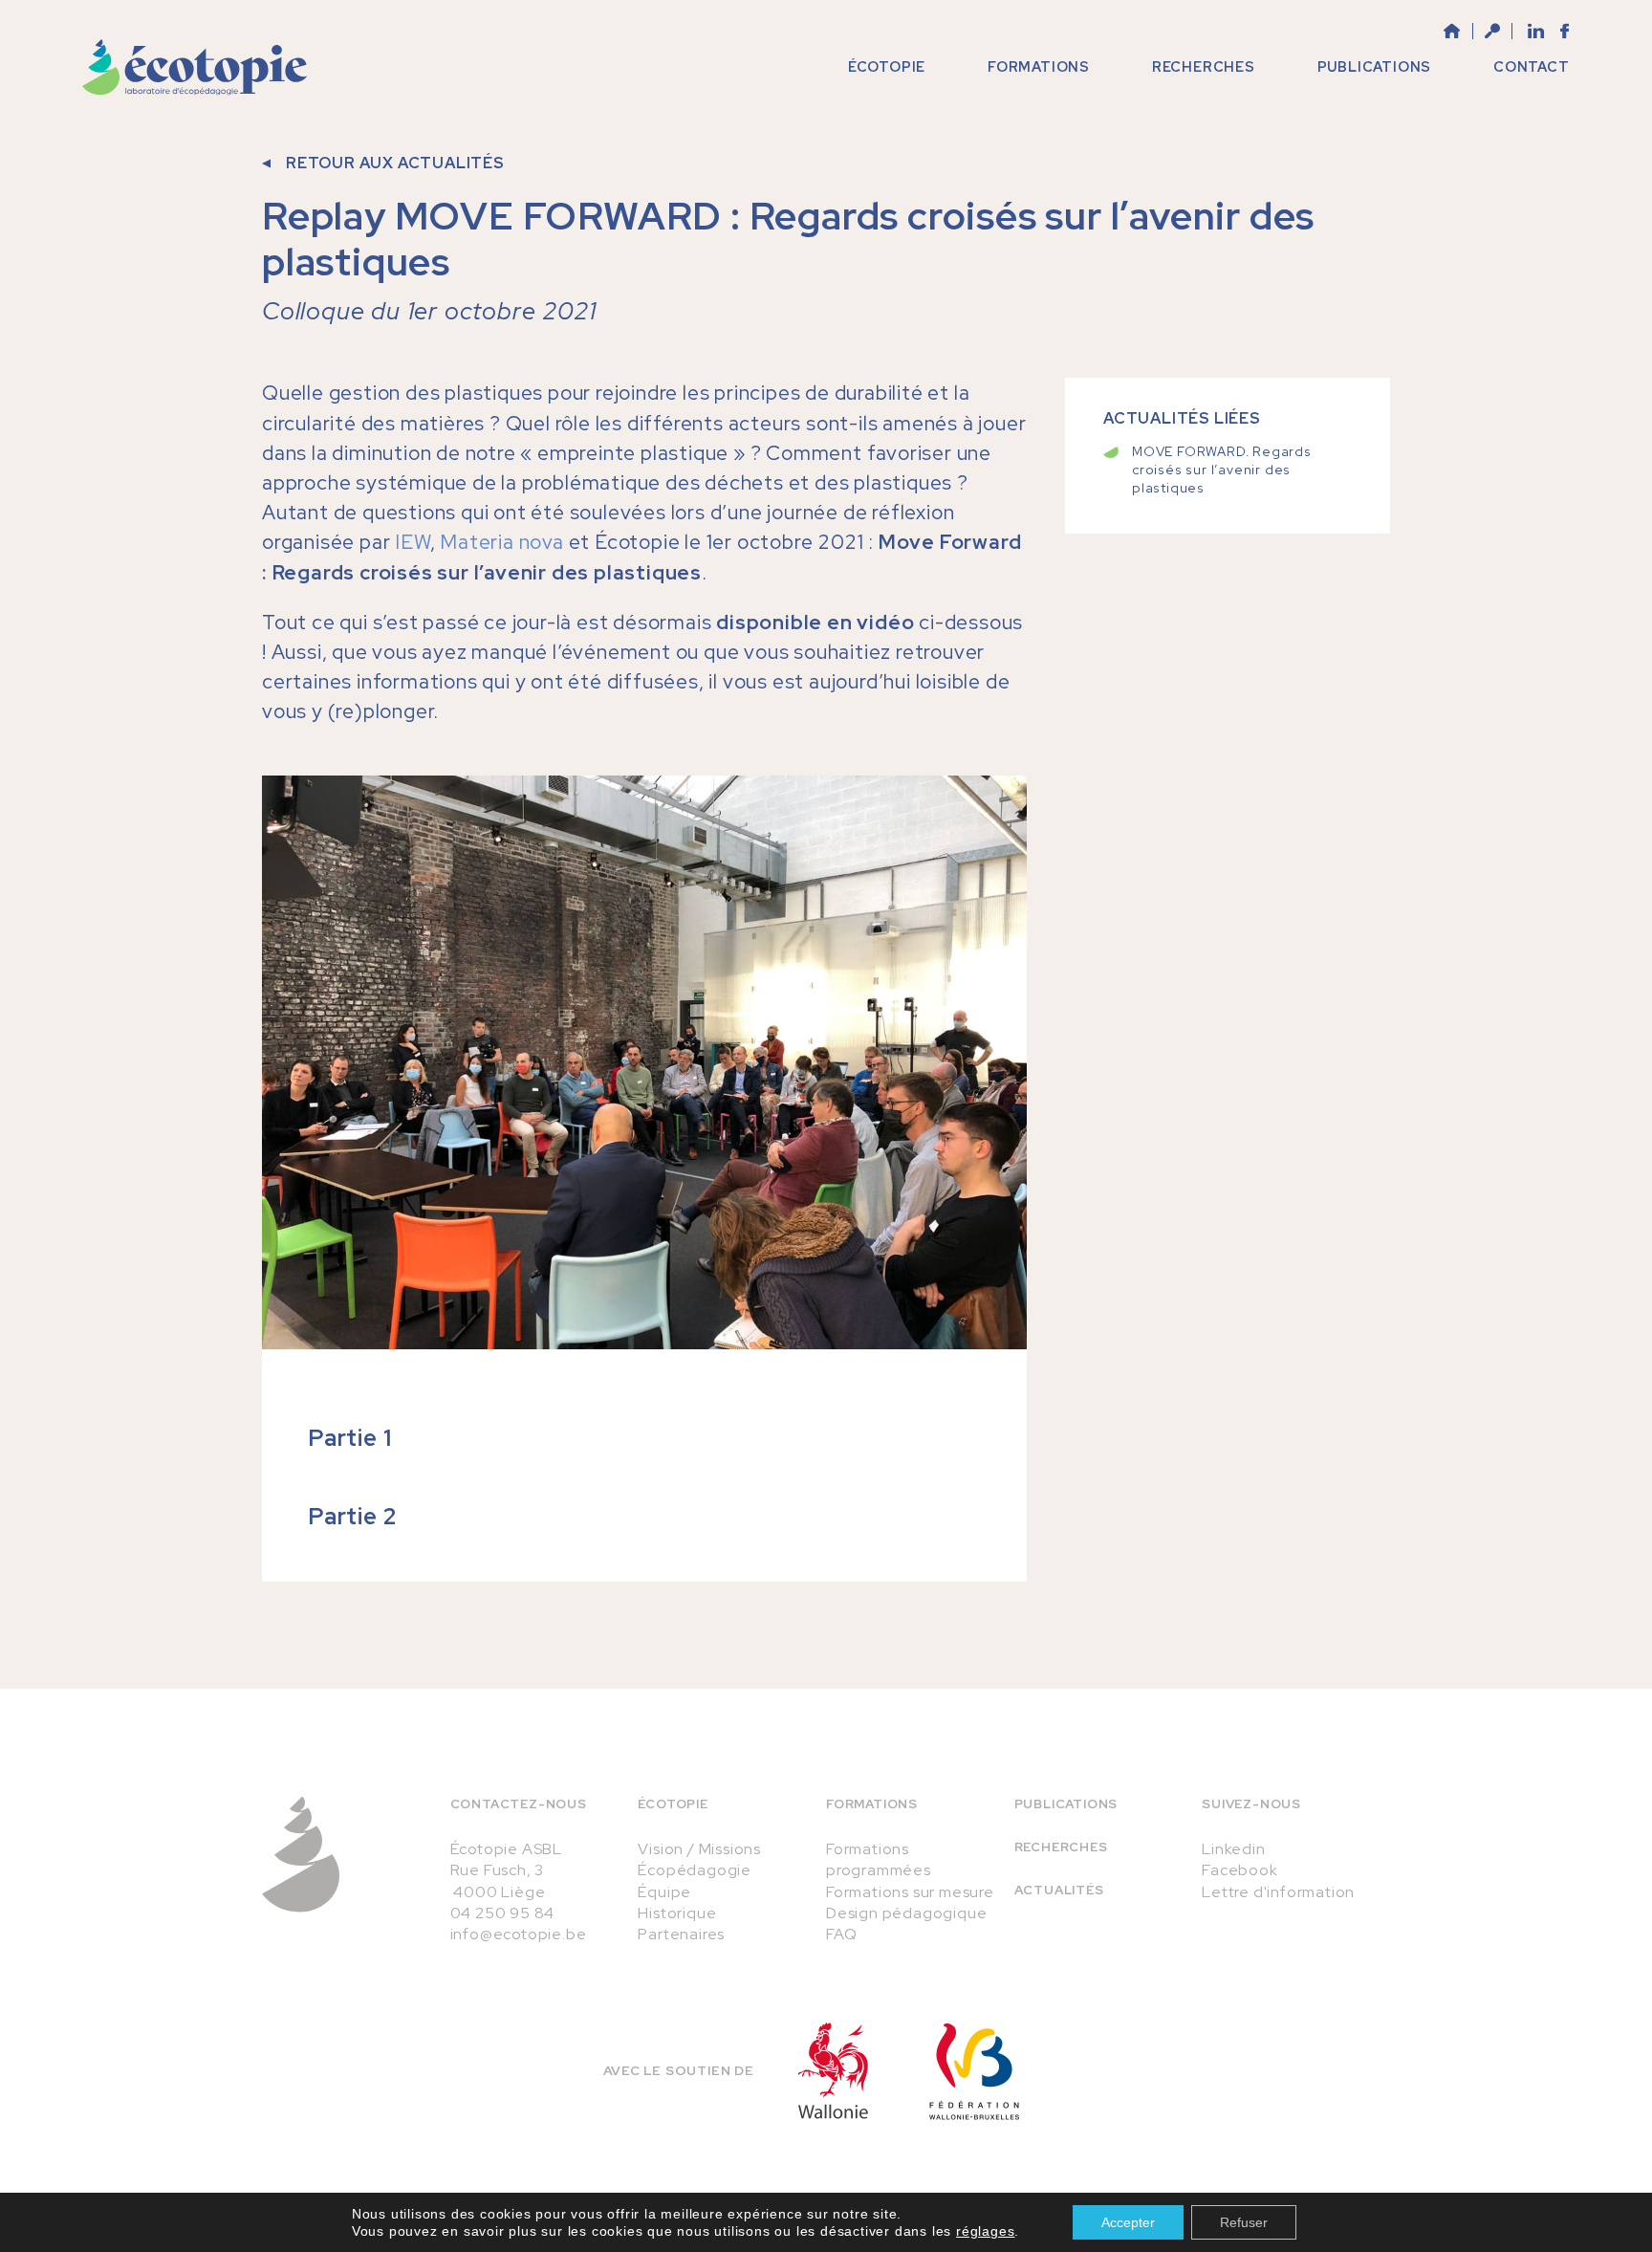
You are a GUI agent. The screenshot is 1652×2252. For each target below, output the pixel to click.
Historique (677, 1913)
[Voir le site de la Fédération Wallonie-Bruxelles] (974, 2071)
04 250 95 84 (503, 1913)
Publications (1066, 1804)
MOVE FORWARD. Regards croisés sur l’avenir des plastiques (1222, 470)
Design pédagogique (906, 1913)
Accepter (1128, 2222)
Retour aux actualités (395, 163)
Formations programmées (879, 1859)
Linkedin (1233, 1849)
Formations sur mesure (910, 1892)
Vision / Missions (699, 1849)
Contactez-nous (519, 1804)
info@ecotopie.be (519, 1934)
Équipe (664, 1892)
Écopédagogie (695, 1870)
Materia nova (502, 542)
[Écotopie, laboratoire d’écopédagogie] (195, 67)
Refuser (1244, 2222)
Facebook (1239, 1870)
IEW (412, 542)
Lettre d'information (1278, 1892)
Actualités (1059, 1890)
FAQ (841, 1934)
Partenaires (681, 1934)
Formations (872, 1804)
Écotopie (673, 1804)
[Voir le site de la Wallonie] (833, 2071)
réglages (985, 2231)
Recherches (1061, 1847)
